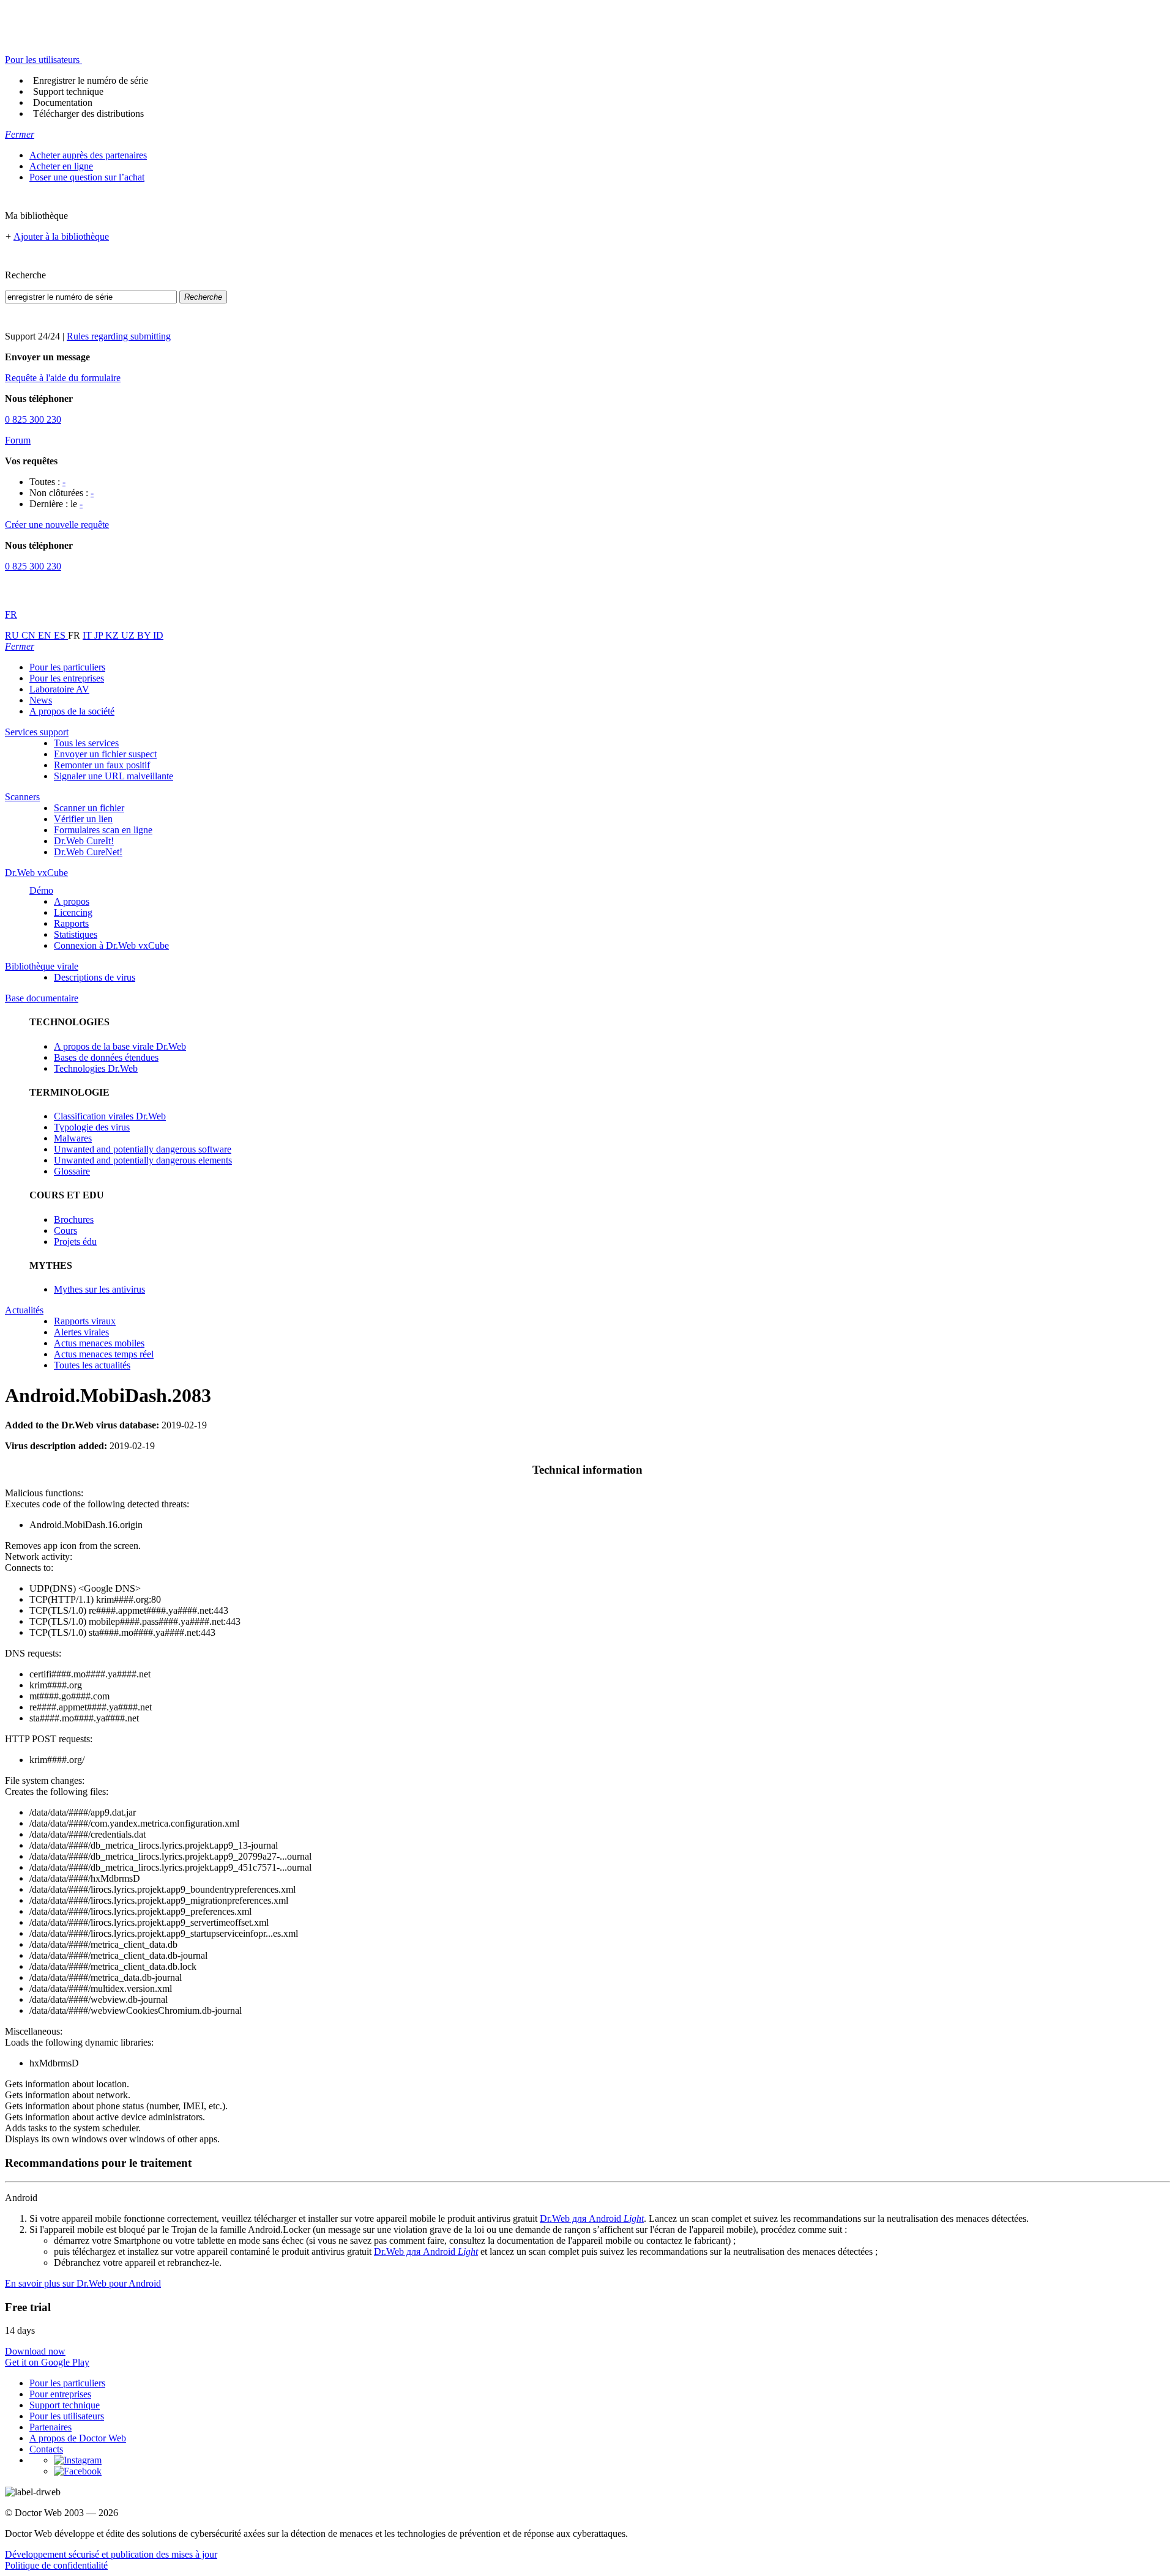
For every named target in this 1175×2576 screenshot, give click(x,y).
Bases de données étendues (106, 1057)
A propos (72, 901)
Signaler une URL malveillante (114, 776)
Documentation (63, 102)
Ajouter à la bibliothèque (61, 236)
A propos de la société (72, 711)
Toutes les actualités (92, 1365)
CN (30, 635)
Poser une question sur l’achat (87, 177)
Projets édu (75, 1242)
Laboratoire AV (59, 689)
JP (100, 635)
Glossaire (72, 1171)
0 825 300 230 (33, 419)
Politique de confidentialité (56, 2565)
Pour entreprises (60, 2394)
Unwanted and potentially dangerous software (143, 1149)
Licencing (73, 912)
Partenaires (50, 2427)
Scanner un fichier (89, 808)
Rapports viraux (85, 1321)
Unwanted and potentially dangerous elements (143, 1160)
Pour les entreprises (67, 678)
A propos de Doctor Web (78, 2438)
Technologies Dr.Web (96, 1068)
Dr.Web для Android (592, 2218)
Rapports (71, 923)
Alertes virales (81, 1332)
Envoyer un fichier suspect (105, 754)
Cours (65, 1230)
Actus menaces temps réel (104, 1354)
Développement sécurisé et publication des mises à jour (111, 2554)
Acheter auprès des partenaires (88, 155)
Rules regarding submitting (119, 336)
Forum (18, 440)
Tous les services (86, 743)
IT (88, 635)
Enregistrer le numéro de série (91, 80)
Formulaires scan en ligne (103, 830)
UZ (129, 635)
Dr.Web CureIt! (84, 841)
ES (61, 635)
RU (13, 635)
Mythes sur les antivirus (99, 1289)
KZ (113, 635)
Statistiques (76, 934)
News (41, 700)
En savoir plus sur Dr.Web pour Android (83, 2283)
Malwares (73, 1138)
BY (145, 635)
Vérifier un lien (83, 819)
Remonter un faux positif (102, 765)
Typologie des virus (92, 1127)
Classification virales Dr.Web (110, 1116)
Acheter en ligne (61, 166)
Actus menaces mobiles (99, 1343)
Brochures (74, 1219)
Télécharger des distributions (88, 113)
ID (158, 635)
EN (46, 635)
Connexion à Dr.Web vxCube (111, 945)
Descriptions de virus (95, 977)
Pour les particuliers (67, 667)
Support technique (68, 91)
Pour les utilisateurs (67, 2416)
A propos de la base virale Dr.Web (120, 1046)
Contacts (46, 2449)
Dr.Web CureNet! (88, 852)
